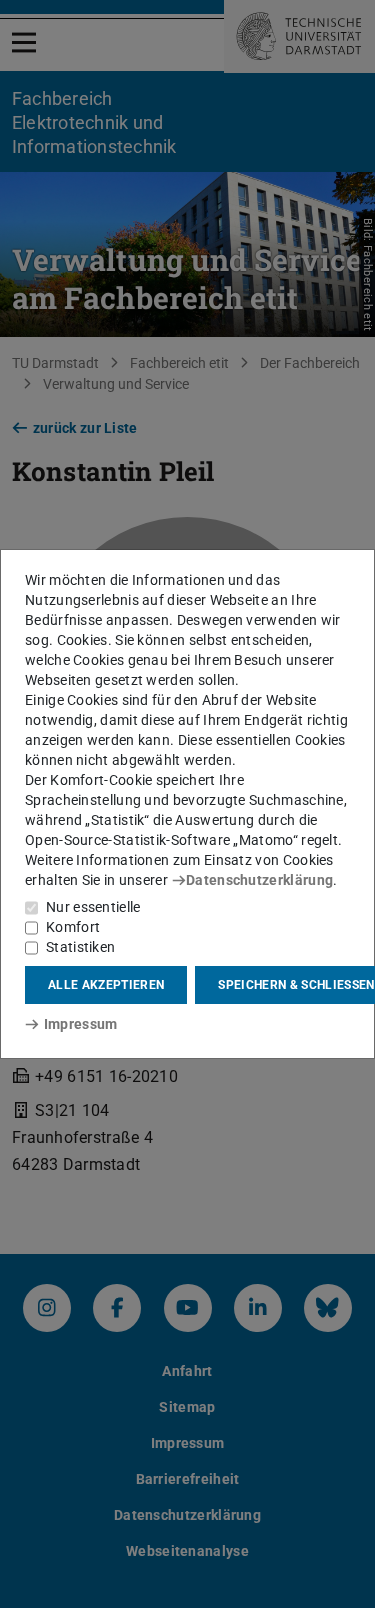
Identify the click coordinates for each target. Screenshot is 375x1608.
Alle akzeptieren (106, 985)
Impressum (80, 1024)
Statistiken (80, 947)
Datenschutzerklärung (259, 880)
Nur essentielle (93, 907)
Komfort (73, 927)
